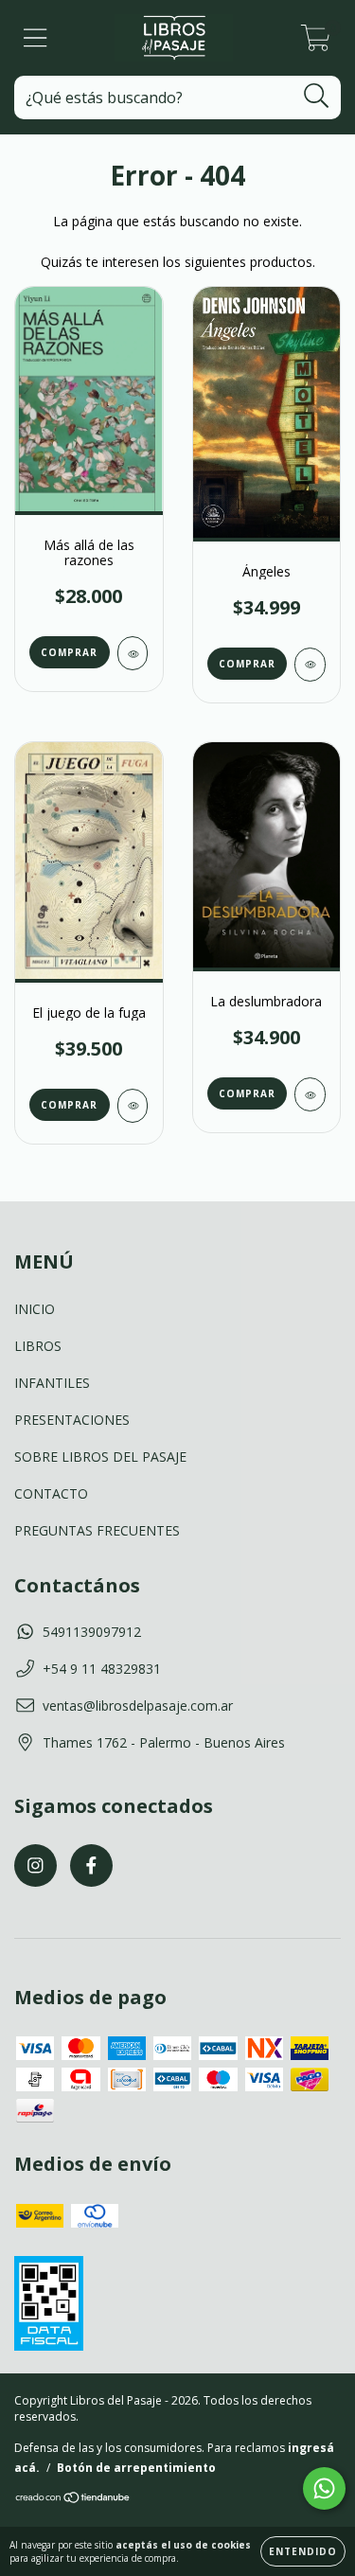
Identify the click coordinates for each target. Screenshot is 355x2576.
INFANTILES (52, 1383)
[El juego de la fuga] (133, 1106)
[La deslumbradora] (310, 1094)
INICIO (35, 1309)
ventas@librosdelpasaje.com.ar (138, 1705)
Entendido (303, 2551)
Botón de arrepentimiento (136, 2468)
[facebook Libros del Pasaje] (91, 1865)
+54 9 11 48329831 (102, 1669)
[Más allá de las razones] (133, 653)
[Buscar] (317, 96)
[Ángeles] (310, 665)
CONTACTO (51, 1493)
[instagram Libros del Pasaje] (35, 1865)
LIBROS (38, 1346)
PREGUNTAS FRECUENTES (97, 1530)
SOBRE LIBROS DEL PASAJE (100, 1457)
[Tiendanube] (73, 2500)
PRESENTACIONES (72, 1420)
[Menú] (35, 38)
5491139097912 (92, 1632)
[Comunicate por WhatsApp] (324, 2488)
